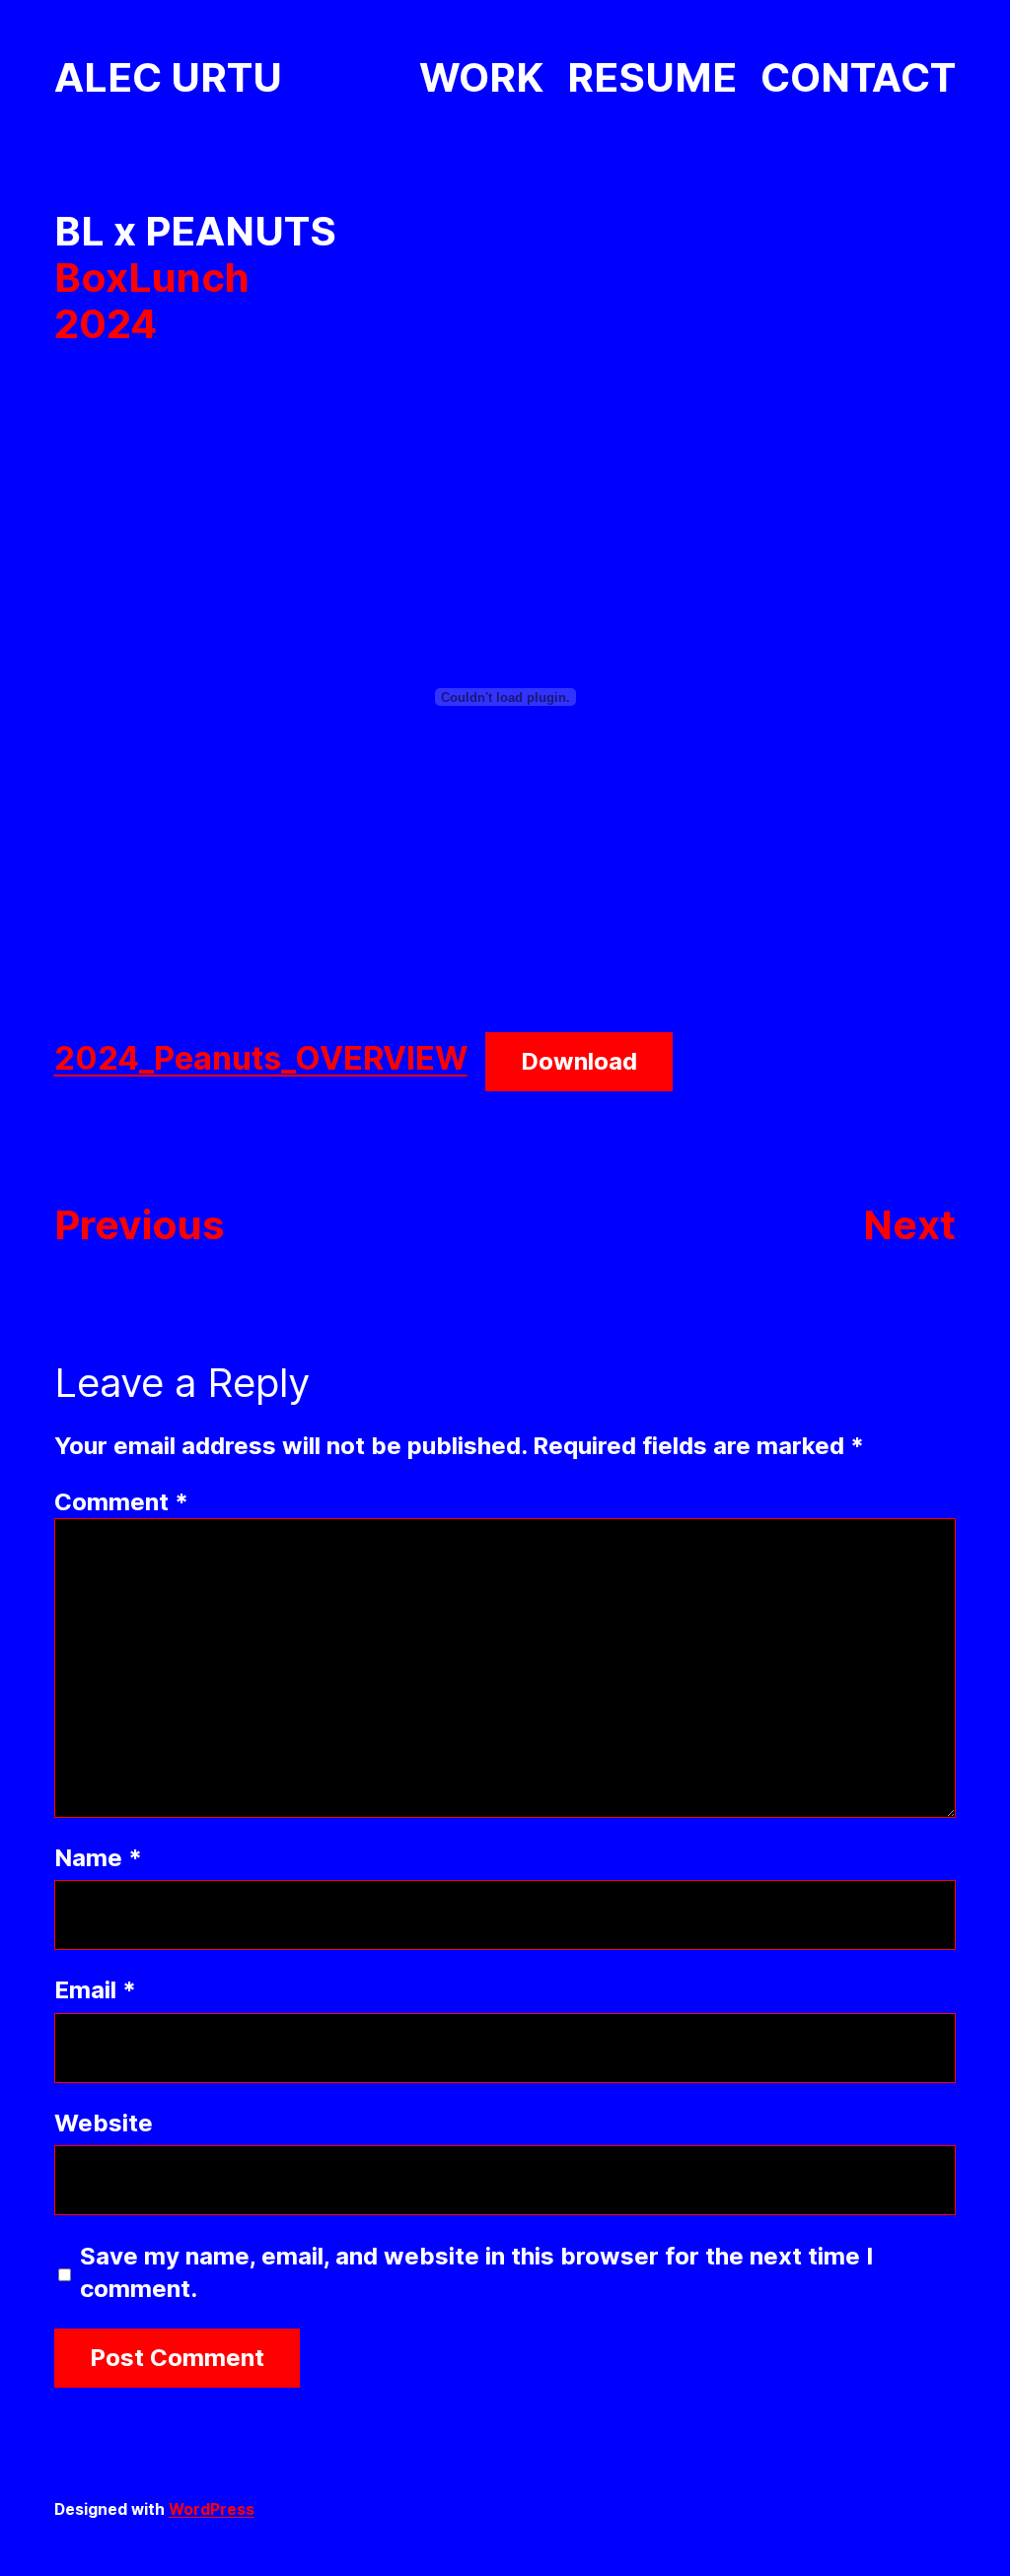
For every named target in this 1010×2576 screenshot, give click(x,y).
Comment (121, 1502)
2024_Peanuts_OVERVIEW (261, 1058)
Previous (140, 1225)
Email (95, 1990)
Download (579, 1061)
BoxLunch (152, 278)
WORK (481, 77)
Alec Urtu (168, 77)
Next (909, 1225)
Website (104, 2123)
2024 (106, 324)
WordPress (212, 2509)
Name (98, 1858)
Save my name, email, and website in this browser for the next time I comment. (476, 2272)
